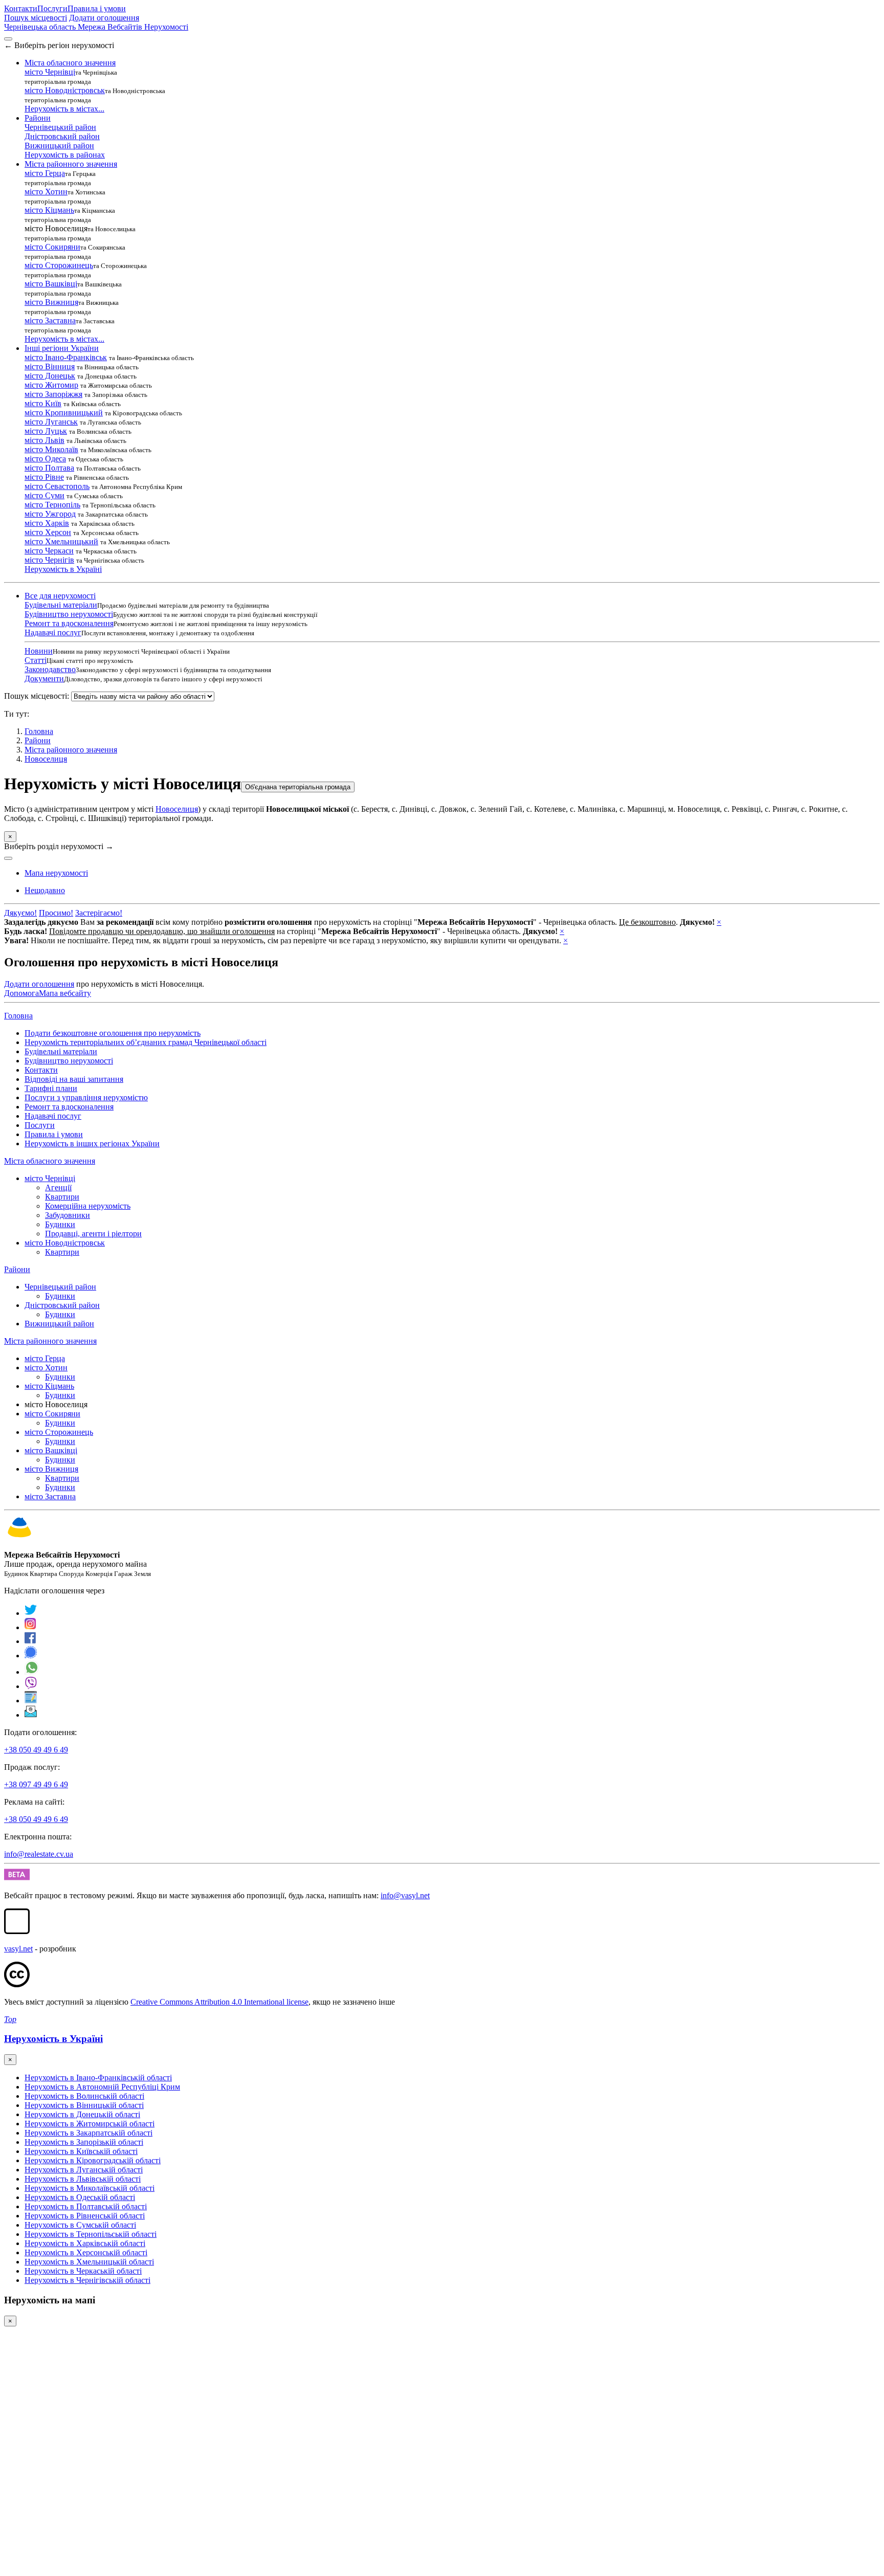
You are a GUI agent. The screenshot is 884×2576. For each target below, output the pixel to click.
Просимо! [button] (56, 913)
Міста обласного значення (50, 1161)
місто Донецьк (50, 376)
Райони (38, 740)
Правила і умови (97, 8)
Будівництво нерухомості (69, 614)
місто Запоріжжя (53, 394)
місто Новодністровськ (65, 90)
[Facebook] (30, 1641)
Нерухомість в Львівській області (83, 2179)
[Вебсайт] (31, 1701)
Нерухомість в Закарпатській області (89, 2133)
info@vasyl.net (405, 1895)
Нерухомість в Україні (63, 569)
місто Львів (45, 440)
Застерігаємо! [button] (99, 913)
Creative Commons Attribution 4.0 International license (219, 2002)
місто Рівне (44, 477)
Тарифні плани (51, 1088)
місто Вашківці (51, 284)
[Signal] (31, 1656)
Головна (18, 1016)
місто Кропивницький (64, 413)
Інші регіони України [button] (62, 348)
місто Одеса (45, 459)
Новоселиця (46, 759)
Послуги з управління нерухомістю (86, 1097)
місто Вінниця (50, 367)
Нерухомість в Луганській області (84, 2170)
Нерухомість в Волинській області (84, 2096)
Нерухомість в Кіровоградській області (93, 2160)
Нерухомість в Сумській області (80, 2225)
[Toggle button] (8, 858)
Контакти (21, 8)
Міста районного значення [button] (71, 164)
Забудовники (68, 1215)
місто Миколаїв (51, 449)
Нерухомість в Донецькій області (82, 2114)
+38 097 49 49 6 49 (36, 1784)
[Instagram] (31, 1627)
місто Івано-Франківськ (66, 357)
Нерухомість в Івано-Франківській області (98, 2078)
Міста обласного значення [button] (70, 63)
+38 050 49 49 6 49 (36, 1750)
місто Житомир (51, 385)
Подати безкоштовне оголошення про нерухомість (113, 1033)
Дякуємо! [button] (20, 913)
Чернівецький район (60, 127)
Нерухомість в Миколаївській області (90, 2188)
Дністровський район (62, 136)
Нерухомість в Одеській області (80, 2197)
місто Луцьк (46, 431)
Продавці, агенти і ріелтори (93, 1234)
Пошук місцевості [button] (36, 18)
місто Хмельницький (61, 541)
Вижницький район (59, 146)
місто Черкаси (49, 551)
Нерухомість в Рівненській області (85, 2216)
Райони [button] (38, 118)
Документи (44, 679)
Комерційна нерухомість (88, 1206)
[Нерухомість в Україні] (19, 1537)
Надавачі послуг (53, 632)
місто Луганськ (51, 422)
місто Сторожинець (59, 265)
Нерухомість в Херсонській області (86, 2252)
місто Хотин (46, 192)
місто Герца (45, 173)
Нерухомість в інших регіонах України (92, 1143)
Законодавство (50, 669)
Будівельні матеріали (61, 605)
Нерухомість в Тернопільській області (91, 2234)
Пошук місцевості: (37, 696)
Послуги (52, 8)
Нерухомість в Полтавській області (86, 2206)
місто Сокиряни (52, 247)
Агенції (58, 1187)
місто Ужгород (50, 514)
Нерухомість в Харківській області (85, 2243)
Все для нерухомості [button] (60, 596)
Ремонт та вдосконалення (69, 623)
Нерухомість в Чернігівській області (87, 2280)
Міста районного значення (71, 750)
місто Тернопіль (52, 505)
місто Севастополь (57, 486)
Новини (39, 651)
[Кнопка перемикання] (8, 39)
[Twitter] (31, 1613)
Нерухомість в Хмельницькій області (89, 2262)
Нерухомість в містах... (64, 109)
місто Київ (43, 403)
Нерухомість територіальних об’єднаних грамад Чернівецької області (146, 1042)
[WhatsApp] (32, 1672)
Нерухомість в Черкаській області (83, 2271)
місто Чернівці (50, 72)
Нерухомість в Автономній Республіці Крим (102, 2087)
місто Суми (45, 495)
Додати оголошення (104, 18)
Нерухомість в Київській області (81, 2151)
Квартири (62, 1197)
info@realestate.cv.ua (39, 1854)
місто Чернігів (49, 560)
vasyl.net (18, 1949)
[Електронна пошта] (31, 1715)
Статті (36, 660)
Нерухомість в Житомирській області (90, 2124)
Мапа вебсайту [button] (65, 993)
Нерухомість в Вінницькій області (84, 2105)
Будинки (60, 1224)
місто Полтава (49, 468)
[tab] (45, 890)
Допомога (21, 993)
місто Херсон (48, 532)
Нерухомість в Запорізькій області (84, 2142)
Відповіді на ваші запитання (74, 1079)
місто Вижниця (51, 302)
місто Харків (47, 523)
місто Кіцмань (49, 210)
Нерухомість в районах (65, 155)
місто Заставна (50, 320)
